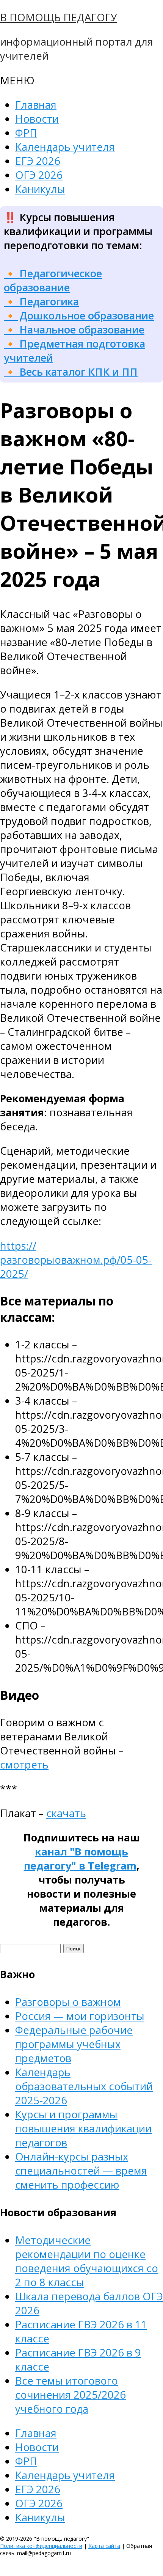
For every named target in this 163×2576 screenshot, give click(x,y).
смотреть (24, 1764)
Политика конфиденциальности (41, 2546)
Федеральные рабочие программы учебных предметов (74, 2044)
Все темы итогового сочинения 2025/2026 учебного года (71, 2395)
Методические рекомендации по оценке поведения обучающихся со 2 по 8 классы (87, 2261)
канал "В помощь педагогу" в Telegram (80, 1859)
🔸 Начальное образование (74, 330)
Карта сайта (104, 2546)
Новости (37, 119)
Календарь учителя (65, 147)
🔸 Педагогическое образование (53, 280)
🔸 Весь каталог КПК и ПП (71, 372)
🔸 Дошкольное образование (79, 315)
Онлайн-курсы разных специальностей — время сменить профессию (81, 2171)
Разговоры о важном (68, 2002)
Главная (36, 105)
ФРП (26, 133)
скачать (66, 1813)
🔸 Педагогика (41, 301)
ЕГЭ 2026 (38, 161)
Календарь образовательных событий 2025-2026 (84, 2086)
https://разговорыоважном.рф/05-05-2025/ (76, 1260)
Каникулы (40, 189)
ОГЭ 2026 (39, 175)
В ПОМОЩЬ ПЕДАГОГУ (59, 17)
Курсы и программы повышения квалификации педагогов (83, 2128)
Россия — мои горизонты (80, 2016)
